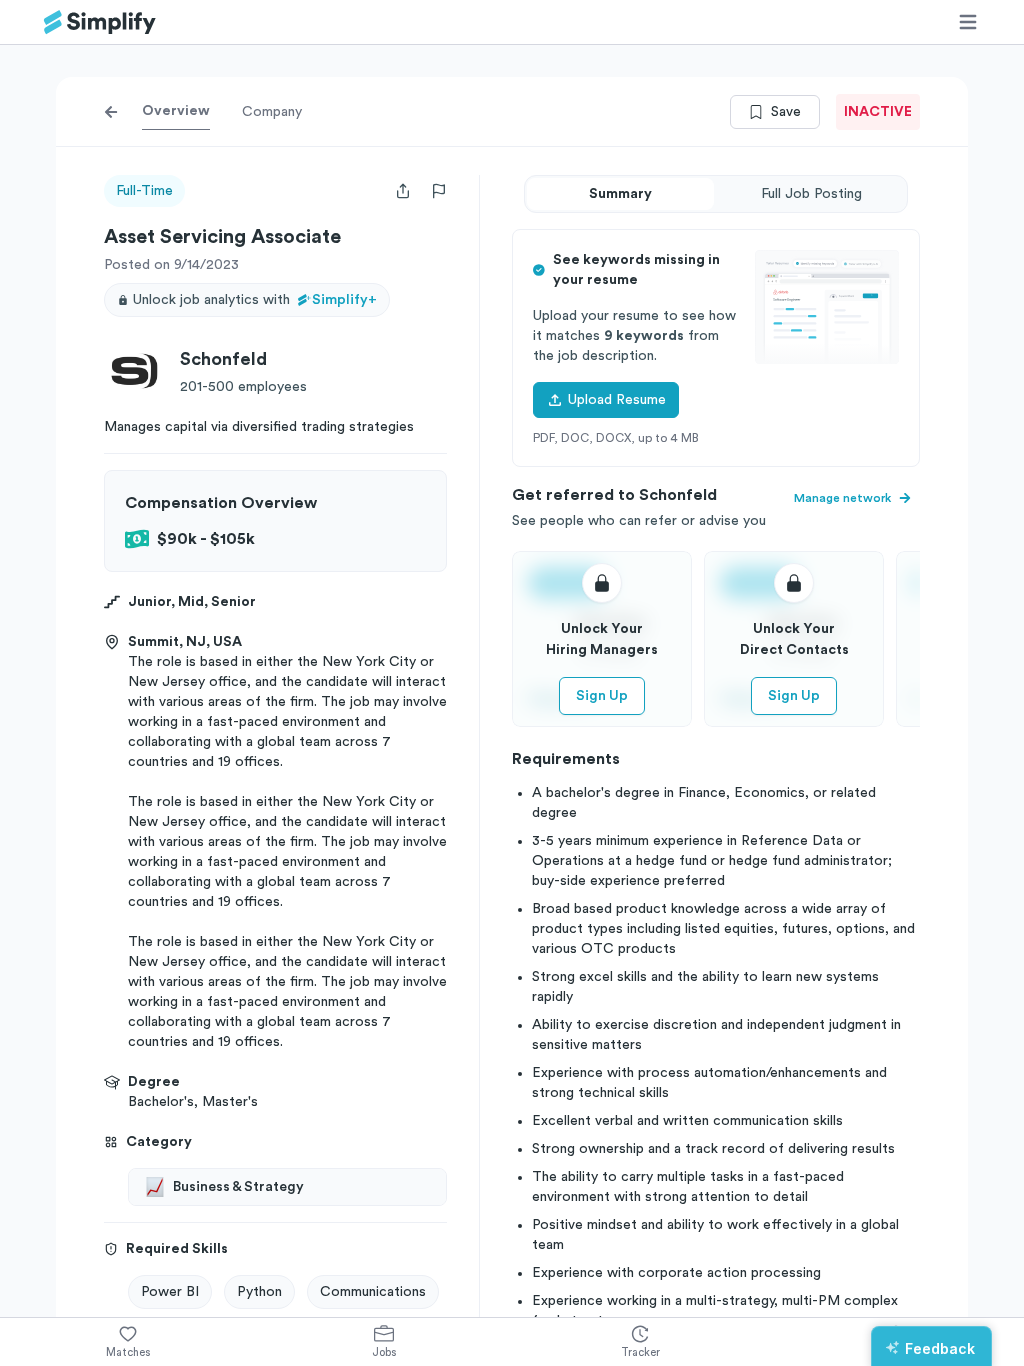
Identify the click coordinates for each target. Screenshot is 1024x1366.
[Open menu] (968, 22)
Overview (176, 111)
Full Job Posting (811, 194)
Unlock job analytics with (255, 300)
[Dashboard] (100, 22)
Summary (620, 194)
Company (272, 112)
